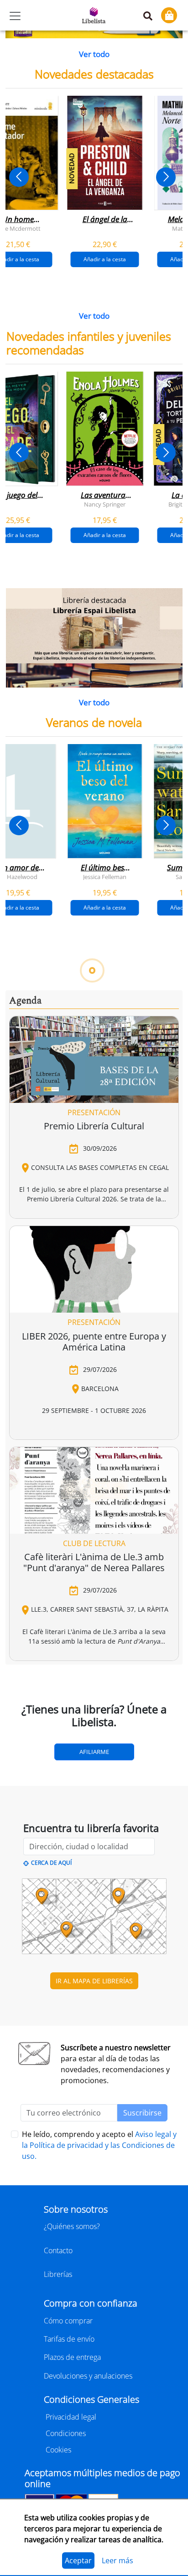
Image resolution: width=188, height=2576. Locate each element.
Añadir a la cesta (105, 259)
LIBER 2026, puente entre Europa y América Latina (94, 1342)
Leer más (117, 2560)
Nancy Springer (105, 504)
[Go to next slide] (166, 177)
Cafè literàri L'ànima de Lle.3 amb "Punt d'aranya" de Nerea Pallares (94, 1562)
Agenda (25, 1001)
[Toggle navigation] (15, 16)
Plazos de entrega (72, 2357)
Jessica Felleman (105, 877)
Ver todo (94, 54)
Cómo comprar (68, 2321)
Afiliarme (94, 1752)
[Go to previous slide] (19, 177)
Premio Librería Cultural (94, 1126)
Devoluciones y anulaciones (88, 2376)
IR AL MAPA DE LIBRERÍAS (94, 1981)
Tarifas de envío (69, 2339)
